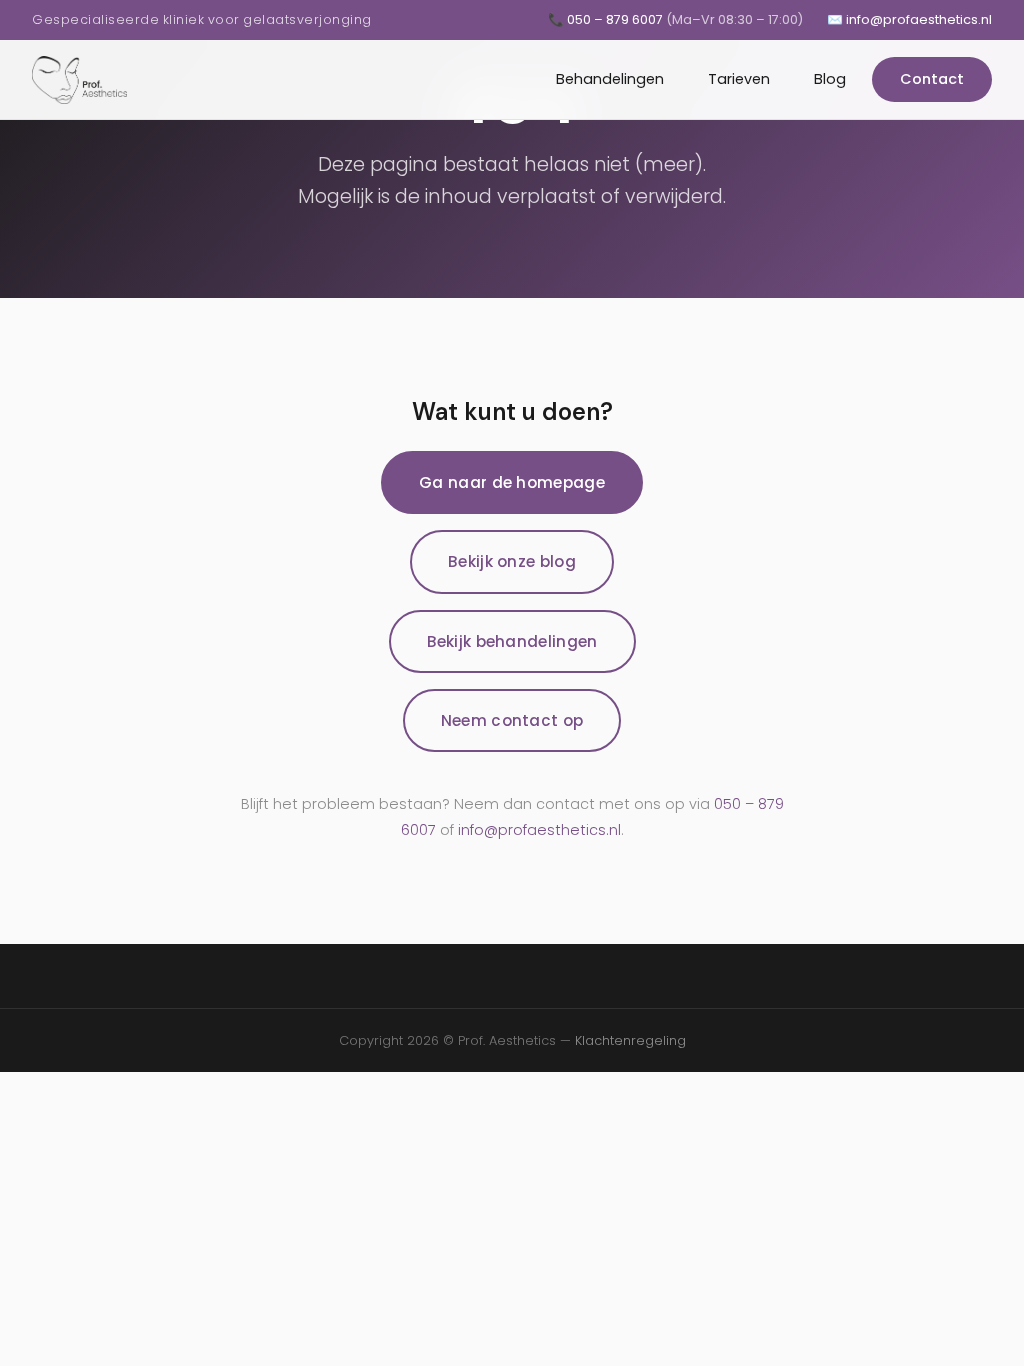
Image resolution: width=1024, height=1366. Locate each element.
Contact (932, 79)
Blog (830, 79)
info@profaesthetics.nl (539, 830)
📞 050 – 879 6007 (675, 19)
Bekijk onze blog (512, 561)
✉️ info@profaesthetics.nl (909, 19)
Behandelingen (610, 79)
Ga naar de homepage (512, 482)
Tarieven (739, 79)
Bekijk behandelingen (512, 641)
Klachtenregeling (630, 1040)
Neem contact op (512, 720)
